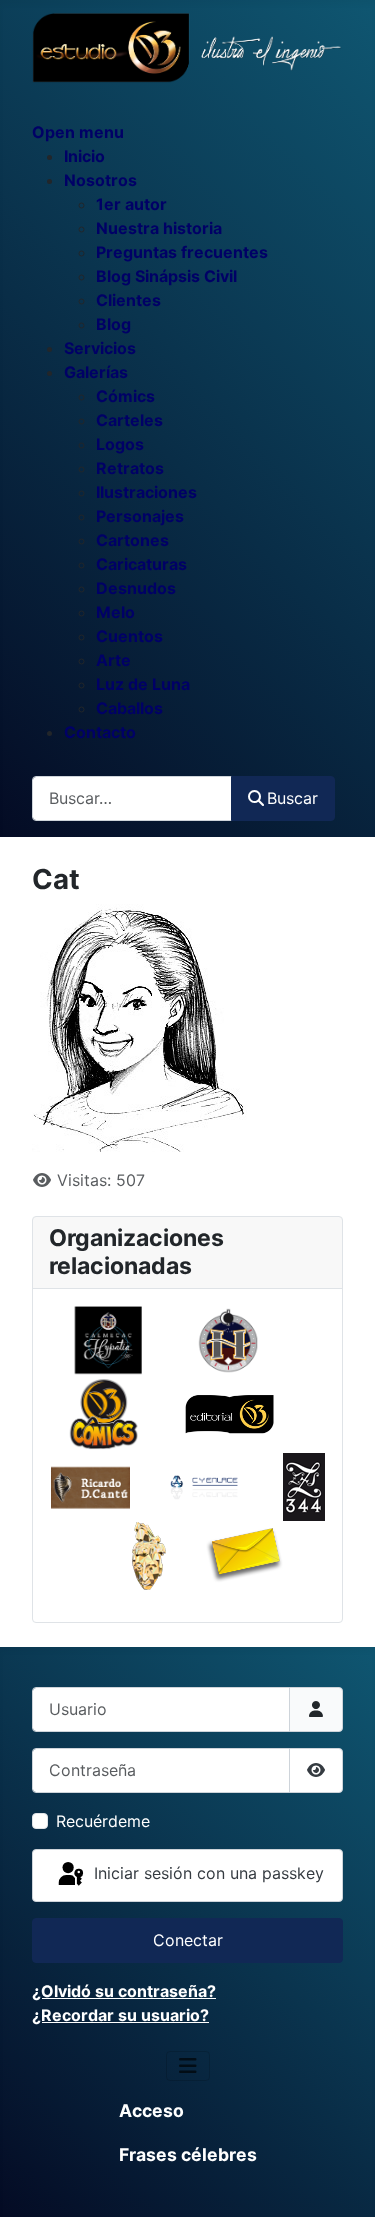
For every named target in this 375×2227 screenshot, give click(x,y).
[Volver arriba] (340, 2190)
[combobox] (132, 798)
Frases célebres (188, 2154)
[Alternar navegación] (188, 2066)
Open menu (78, 132)
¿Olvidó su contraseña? (124, 1991)
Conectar (188, 1940)
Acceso (151, 2110)
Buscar (292, 798)
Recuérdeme (103, 1821)
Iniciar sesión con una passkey (206, 1874)
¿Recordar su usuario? (120, 2015)
